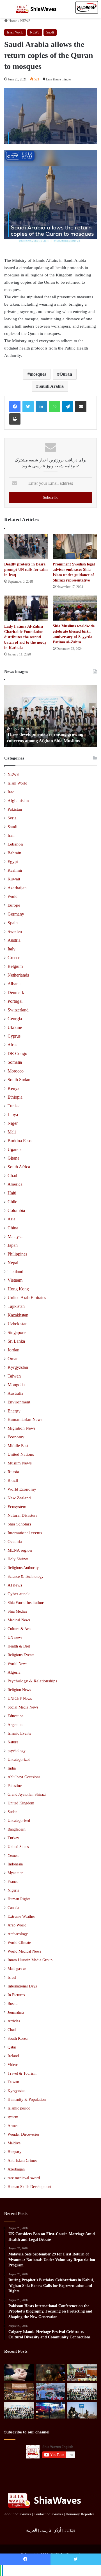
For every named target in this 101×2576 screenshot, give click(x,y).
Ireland (13, 2056)
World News (17, 1664)
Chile (12, 1202)
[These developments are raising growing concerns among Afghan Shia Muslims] (82, 2391)
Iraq (11, 792)
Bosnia (13, 2004)
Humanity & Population (27, 2100)
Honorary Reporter (80, 2514)
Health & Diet (19, 1646)
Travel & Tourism (22, 2073)
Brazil (13, 1480)
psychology (17, 1751)
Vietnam (15, 1280)
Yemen (13, 1855)
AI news (15, 1585)
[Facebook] (15, 407)
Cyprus (14, 1036)
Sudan (12, 1812)
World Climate (19, 1943)
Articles (14, 2021)
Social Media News (23, 1707)
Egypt (13, 862)
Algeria (14, 1672)
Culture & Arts (19, 1629)
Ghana (13, 1158)
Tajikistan (16, 1306)
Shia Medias (17, 1611)
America (15, 1184)
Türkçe (70, 2530)
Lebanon (15, 844)
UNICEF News (20, 1698)
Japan (13, 1245)
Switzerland (18, 1010)
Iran (11, 835)
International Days (22, 1986)
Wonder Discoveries (23, 2134)
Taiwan (14, 1376)
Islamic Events (19, 1733)
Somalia (15, 1062)
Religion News (19, 1690)
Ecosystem (17, 1507)
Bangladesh (17, 1829)
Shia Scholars (19, 1524)
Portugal (15, 1001)
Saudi (50, 32)
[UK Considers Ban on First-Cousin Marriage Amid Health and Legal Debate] (19, 2373)
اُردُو (58, 2530)
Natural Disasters (22, 1515)
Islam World (15, 32)
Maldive (14, 2143)
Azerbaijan (17, 888)
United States (18, 1847)
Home (12, 21)
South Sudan (19, 1080)
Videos (13, 2065)
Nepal (13, 1263)
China (13, 1228)
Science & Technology (26, 1576)
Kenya (13, 1088)
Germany (16, 914)
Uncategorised (19, 1821)
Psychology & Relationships (32, 1681)
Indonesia (15, 1864)
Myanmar (15, 1873)
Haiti (12, 1193)
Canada (13, 1908)
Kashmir (15, 870)
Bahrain (14, 853)
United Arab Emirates (27, 1298)
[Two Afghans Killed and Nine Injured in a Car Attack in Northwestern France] (51, 2410)
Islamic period (19, 2108)
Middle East (18, 1446)
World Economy (22, 1489)
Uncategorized (19, 1760)
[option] (50, 716)
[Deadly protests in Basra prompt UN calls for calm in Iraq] (26, 546)
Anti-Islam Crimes (22, 2161)
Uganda (15, 1149)
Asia (12, 1219)
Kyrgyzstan (18, 1367)
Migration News (22, 1428)
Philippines (17, 1254)
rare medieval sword (24, 2178)
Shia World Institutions (26, 1603)
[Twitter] (28, 407)
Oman (13, 1359)
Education (16, 1716)
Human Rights (19, 1899)
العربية (32, 2530)
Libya (13, 1115)
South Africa (19, 1167)
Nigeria (13, 1890)
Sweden (15, 931)
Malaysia (16, 1237)
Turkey (13, 1838)
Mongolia (16, 1385)
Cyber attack (19, 1594)
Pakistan (15, 809)
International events (25, 1533)
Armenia (14, 2126)
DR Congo (17, 1053)
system (13, 2117)
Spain (13, 923)
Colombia (16, 1210)
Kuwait (14, 879)
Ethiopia (15, 1097)
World (12, 896)
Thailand (15, 1271)
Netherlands (18, 975)
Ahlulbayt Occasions (24, 1777)
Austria (14, 940)
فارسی (46, 2530)
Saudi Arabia (51, 386)
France (13, 1882)
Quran (66, 374)
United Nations (21, 1454)
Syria (12, 818)
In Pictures (16, 1995)
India (12, 1768)
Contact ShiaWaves (48, 2514)
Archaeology (18, 1934)
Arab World (17, 1925)
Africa (13, 1045)
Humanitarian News (25, 1419)
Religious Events (21, 1655)
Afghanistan (18, 801)
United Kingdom (21, 1803)
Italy (12, 949)
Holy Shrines (18, 1559)
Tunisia (14, 1106)
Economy (16, 1437)
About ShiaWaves (18, 2514)
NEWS (25, 21)
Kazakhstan (18, 1315)
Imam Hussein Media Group (30, 1960)
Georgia (15, 1019)
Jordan (13, 1350)
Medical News (19, 1620)
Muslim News (20, 1463)
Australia (15, 1393)
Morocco (16, 1071)
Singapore (17, 1332)
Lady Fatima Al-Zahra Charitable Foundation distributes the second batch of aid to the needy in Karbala (25, 637)
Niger (13, 1123)
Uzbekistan (18, 1324)
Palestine (15, 1786)
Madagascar (17, 1969)
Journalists (16, 2012)
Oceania (15, 1541)
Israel (12, 1977)
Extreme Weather (21, 1916)
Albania (15, 984)
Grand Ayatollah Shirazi (27, 1794)
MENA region (20, 1550)
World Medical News (24, 1951)
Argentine (15, 1725)
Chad (12, 1176)
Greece (14, 958)
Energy (14, 1411)
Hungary (14, 2152)
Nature (13, 1742)
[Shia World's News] (36, 9)
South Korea (18, 2039)
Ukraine (15, 1027)
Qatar (12, 2047)
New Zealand (19, 1498)
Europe (14, 905)
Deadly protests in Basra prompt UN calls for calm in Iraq (26, 570)
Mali (12, 1132)
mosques (38, 374)
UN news (15, 1637)
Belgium (15, 966)
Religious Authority (23, 1568)
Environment (19, 1402)
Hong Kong (18, 1289)
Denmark (16, 992)
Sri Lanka (16, 1341)
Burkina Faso (19, 1141)
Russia (13, 1472)
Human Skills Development (29, 2187)
